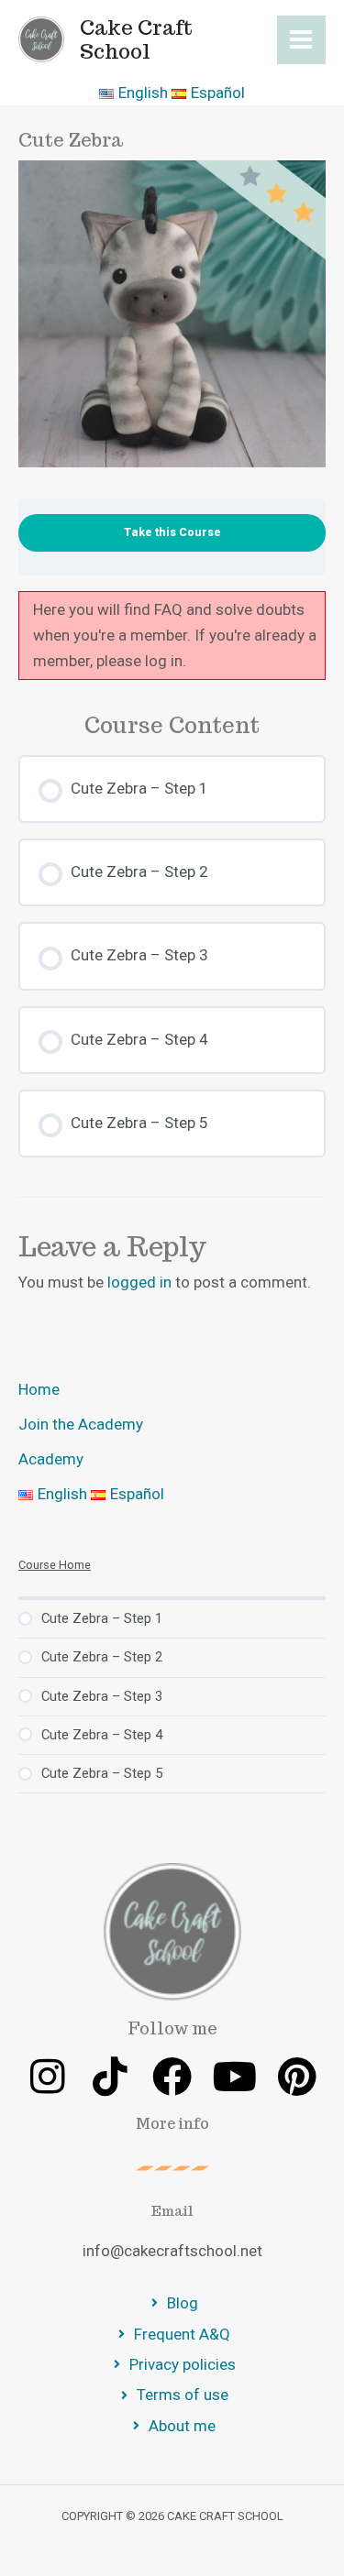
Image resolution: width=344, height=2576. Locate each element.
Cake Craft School (136, 39)
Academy (51, 1459)
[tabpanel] (172, 636)
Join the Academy (81, 1424)
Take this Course (172, 532)
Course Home (55, 1565)
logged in (139, 1282)
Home (39, 1389)
